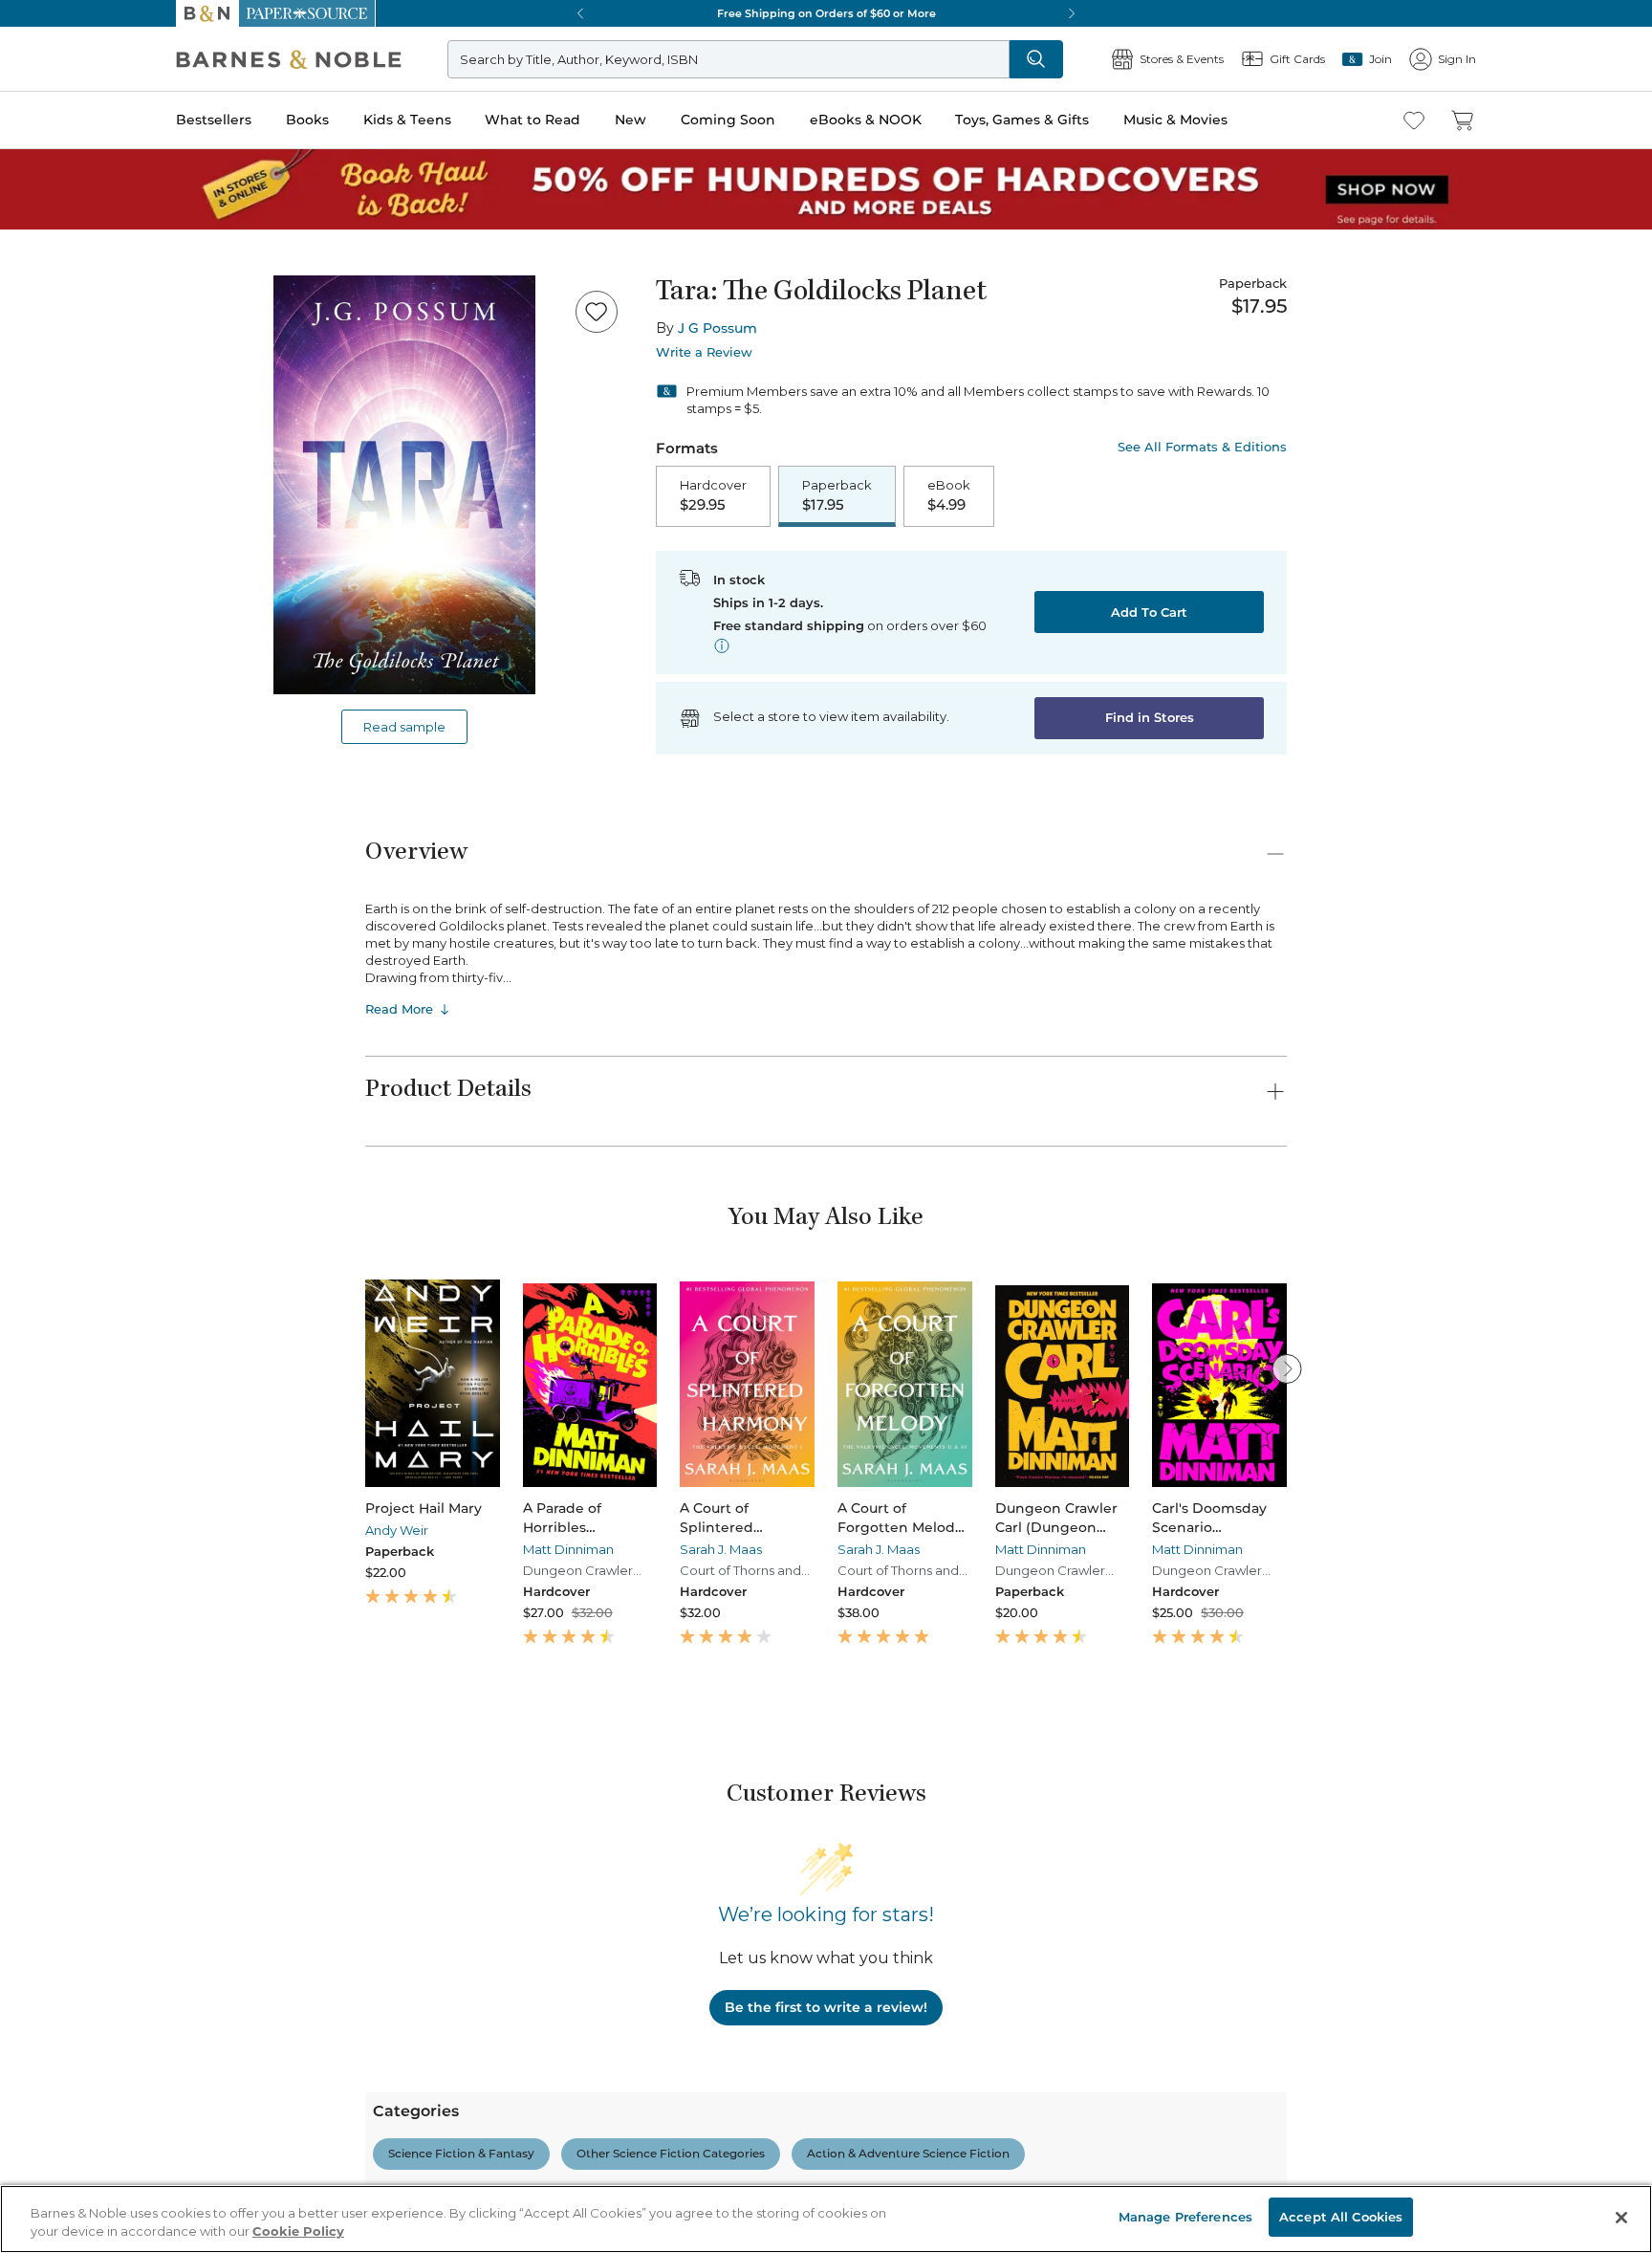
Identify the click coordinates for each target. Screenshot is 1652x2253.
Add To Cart (1149, 612)
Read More (399, 1009)
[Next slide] (1287, 1368)
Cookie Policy (298, 2232)
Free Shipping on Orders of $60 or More (826, 13)
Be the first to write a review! (826, 2007)
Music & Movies (1175, 120)
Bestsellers (214, 120)
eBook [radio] (949, 495)
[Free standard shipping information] (722, 645)
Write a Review (704, 352)
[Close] (1621, 2218)
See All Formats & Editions (1202, 447)
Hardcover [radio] (713, 495)
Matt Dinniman (568, 1549)
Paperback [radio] (837, 495)
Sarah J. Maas (721, 1549)
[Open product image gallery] (404, 485)
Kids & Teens (407, 120)
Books (307, 120)
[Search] (1036, 59)
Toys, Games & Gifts (1022, 120)
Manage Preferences (1185, 2217)
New (630, 120)
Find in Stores (1150, 717)
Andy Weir (397, 1530)
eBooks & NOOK (866, 120)
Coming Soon (728, 120)
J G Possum (717, 328)
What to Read (533, 120)
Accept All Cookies (1341, 2217)
